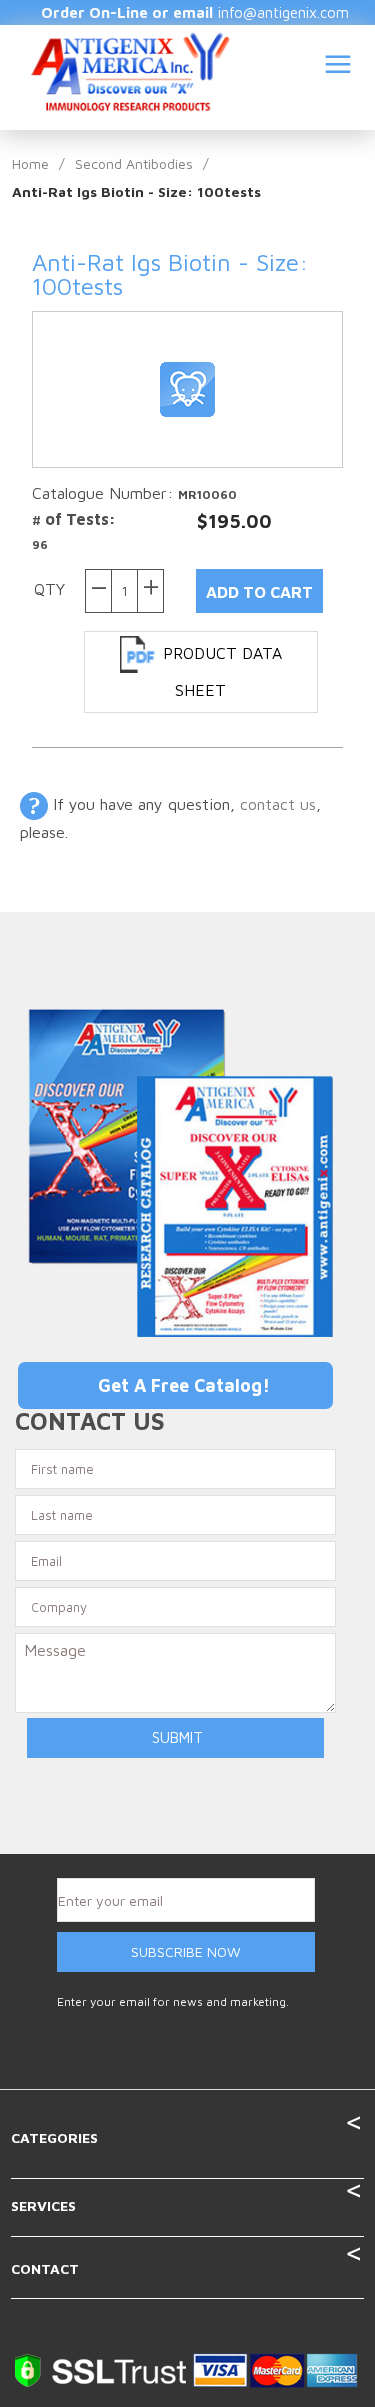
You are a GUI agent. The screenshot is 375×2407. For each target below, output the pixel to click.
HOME (203, 148)
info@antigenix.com (283, 12)
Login (334, 256)
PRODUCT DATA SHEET (222, 672)
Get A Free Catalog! (184, 1385)
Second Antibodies (134, 163)
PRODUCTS (318, 148)
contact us (278, 804)
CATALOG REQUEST (165, 256)
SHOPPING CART (309, 301)
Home (30, 163)
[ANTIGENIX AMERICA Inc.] (130, 70)
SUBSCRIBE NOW (186, 1951)
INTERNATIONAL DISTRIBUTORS (234, 202)
